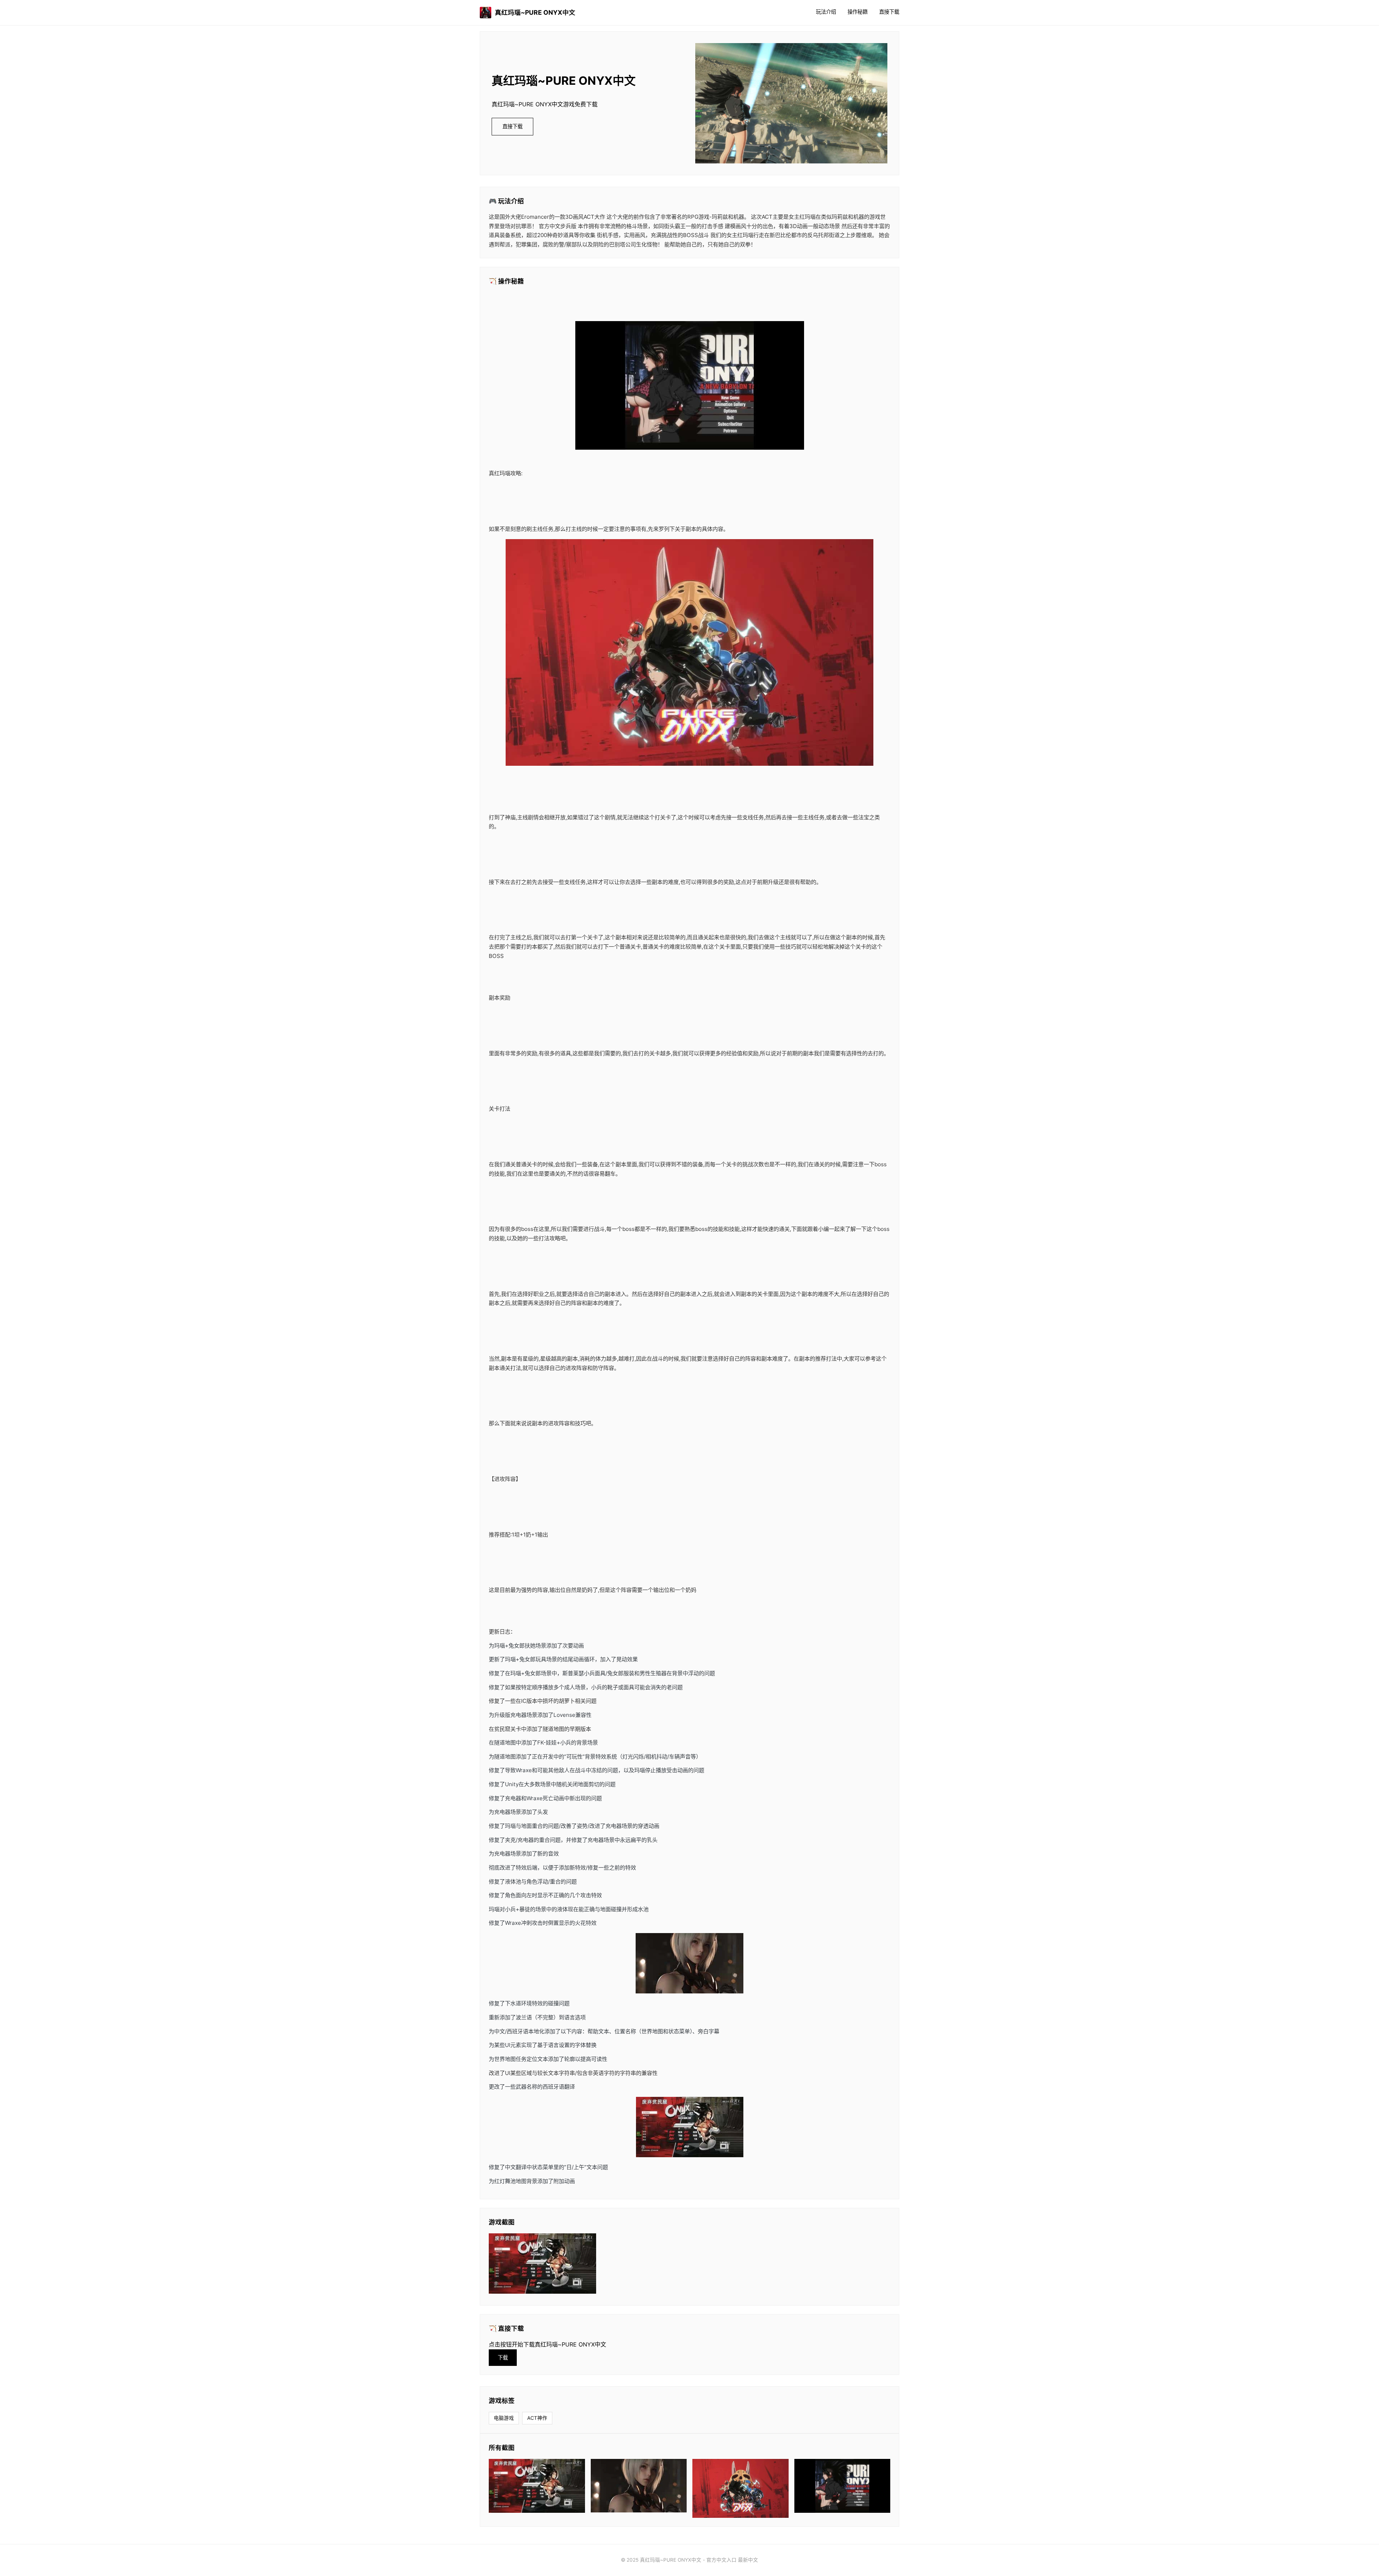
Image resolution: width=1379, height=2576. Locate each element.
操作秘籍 (858, 12)
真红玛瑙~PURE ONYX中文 (535, 12)
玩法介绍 (826, 12)
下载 (503, 2357)
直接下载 (889, 12)
